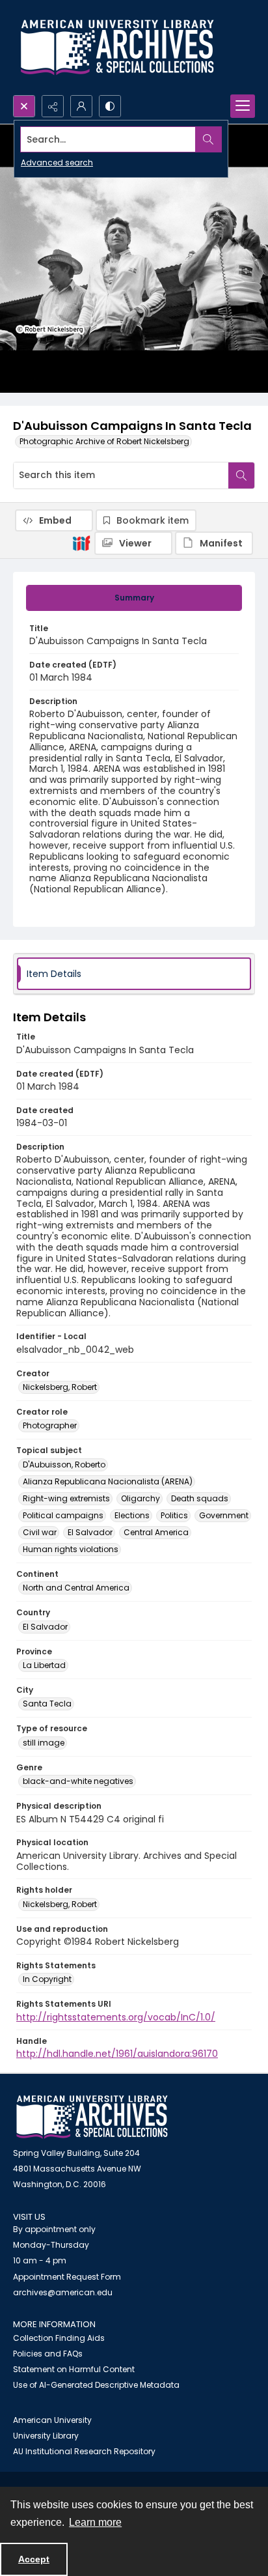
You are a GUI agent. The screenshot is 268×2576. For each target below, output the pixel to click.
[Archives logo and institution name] (117, 48)
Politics (174, 1515)
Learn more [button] (95, 2522)
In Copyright (47, 1979)
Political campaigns (63, 1515)
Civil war (40, 1532)
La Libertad (44, 1665)
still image (44, 1743)
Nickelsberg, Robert (60, 1387)
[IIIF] (81, 543)
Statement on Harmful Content (74, 2369)
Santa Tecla (47, 1704)
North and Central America (76, 1588)
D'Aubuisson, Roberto (64, 1465)
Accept (34, 2559)
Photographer (50, 1425)
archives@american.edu (63, 2292)
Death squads (200, 1498)
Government (224, 1515)
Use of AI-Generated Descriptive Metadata (96, 2385)
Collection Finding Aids (59, 2338)
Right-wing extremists (66, 1498)
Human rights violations (71, 1549)
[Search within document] (241, 475)
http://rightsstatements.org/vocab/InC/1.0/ (116, 2017)
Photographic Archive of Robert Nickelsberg (104, 441)
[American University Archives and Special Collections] (92, 2117)
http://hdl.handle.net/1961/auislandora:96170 (117, 2054)
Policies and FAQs (48, 2354)
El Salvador (90, 1532)
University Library (46, 2436)
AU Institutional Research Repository (84, 2451)
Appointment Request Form (67, 2277)
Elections (132, 1515)
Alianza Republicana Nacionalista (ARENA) (108, 1481)
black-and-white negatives (78, 1781)
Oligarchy (141, 1498)
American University (52, 2420)
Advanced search (57, 163)
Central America (156, 1532)
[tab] (134, 598)
